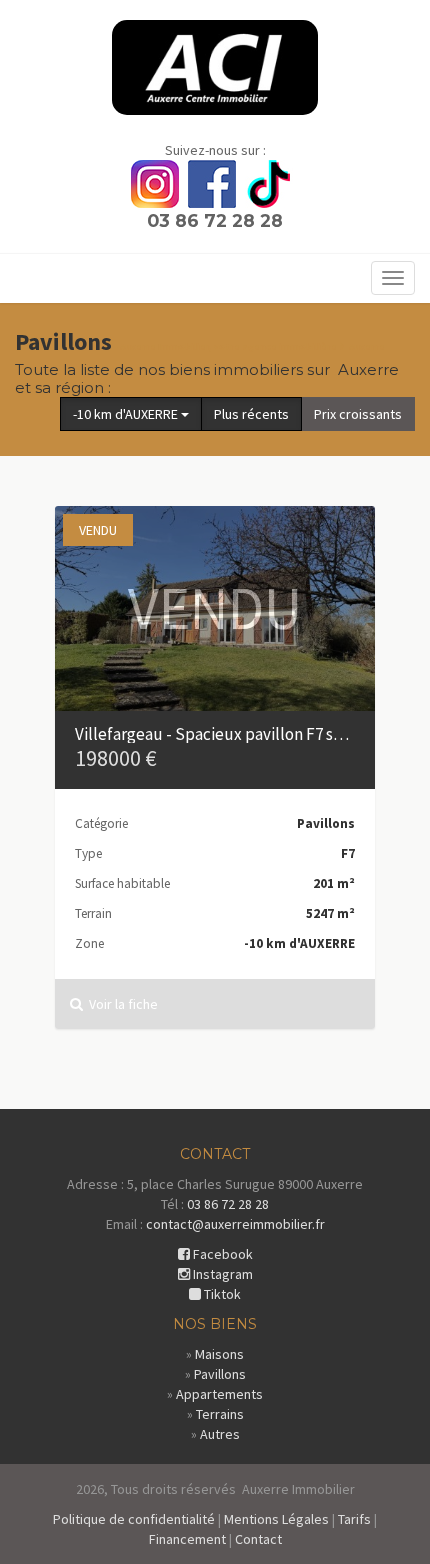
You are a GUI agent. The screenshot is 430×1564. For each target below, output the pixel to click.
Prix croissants (358, 414)
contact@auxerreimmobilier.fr (235, 1224)
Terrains (220, 1414)
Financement (187, 1539)
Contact (258, 1539)
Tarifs (354, 1519)
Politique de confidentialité (134, 1519)
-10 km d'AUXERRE (127, 414)
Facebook (221, 1254)
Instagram (221, 1274)
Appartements (219, 1394)
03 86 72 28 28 (215, 220)
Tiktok (221, 1294)
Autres (220, 1434)
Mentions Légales (276, 1519)
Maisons (219, 1354)
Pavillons (220, 1374)
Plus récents (251, 414)
